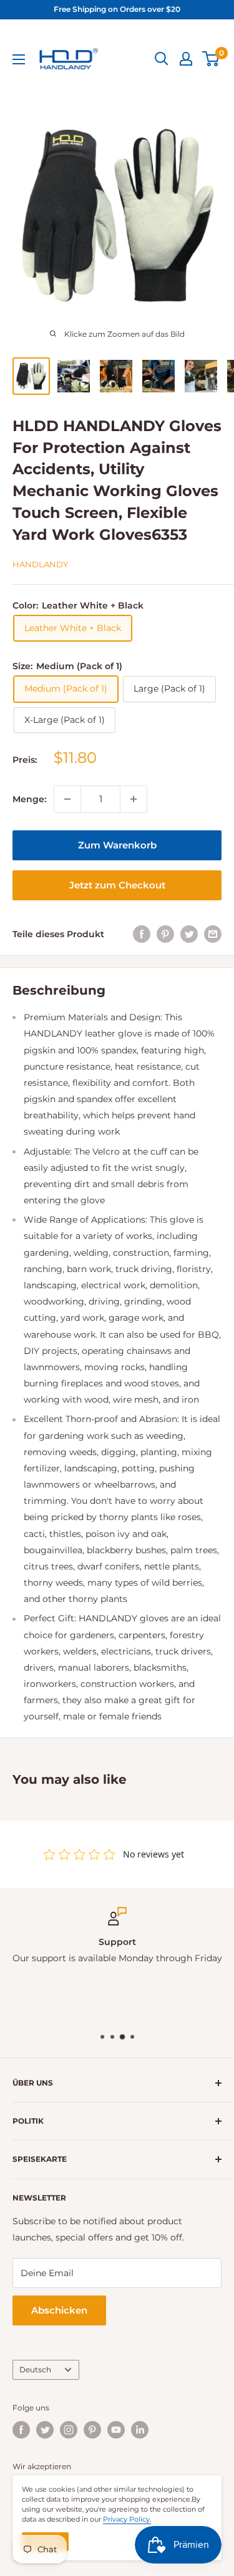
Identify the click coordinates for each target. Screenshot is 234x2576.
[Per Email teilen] (213, 934)
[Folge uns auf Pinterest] (92, 2430)
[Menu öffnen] (19, 59)
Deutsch (35, 2370)
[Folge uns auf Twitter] (45, 2430)
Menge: (29, 799)
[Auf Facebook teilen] (142, 934)
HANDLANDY (40, 564)
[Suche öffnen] (162, 59)
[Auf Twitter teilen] (189, 934)
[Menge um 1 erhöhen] (134, 799)
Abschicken (59, 2310)
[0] (211, 59)
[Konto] (186, 59)
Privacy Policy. (127, 2519)
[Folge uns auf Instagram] (69, 2430)
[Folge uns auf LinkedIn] (140, 2430)
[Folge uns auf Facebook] (21, 2430)
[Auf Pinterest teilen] (165, 934)
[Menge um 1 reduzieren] (67, 799)
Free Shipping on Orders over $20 (117, 9)
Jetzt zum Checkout (117, 885)
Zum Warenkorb (117, 845)
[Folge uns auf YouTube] (116, 2430)
